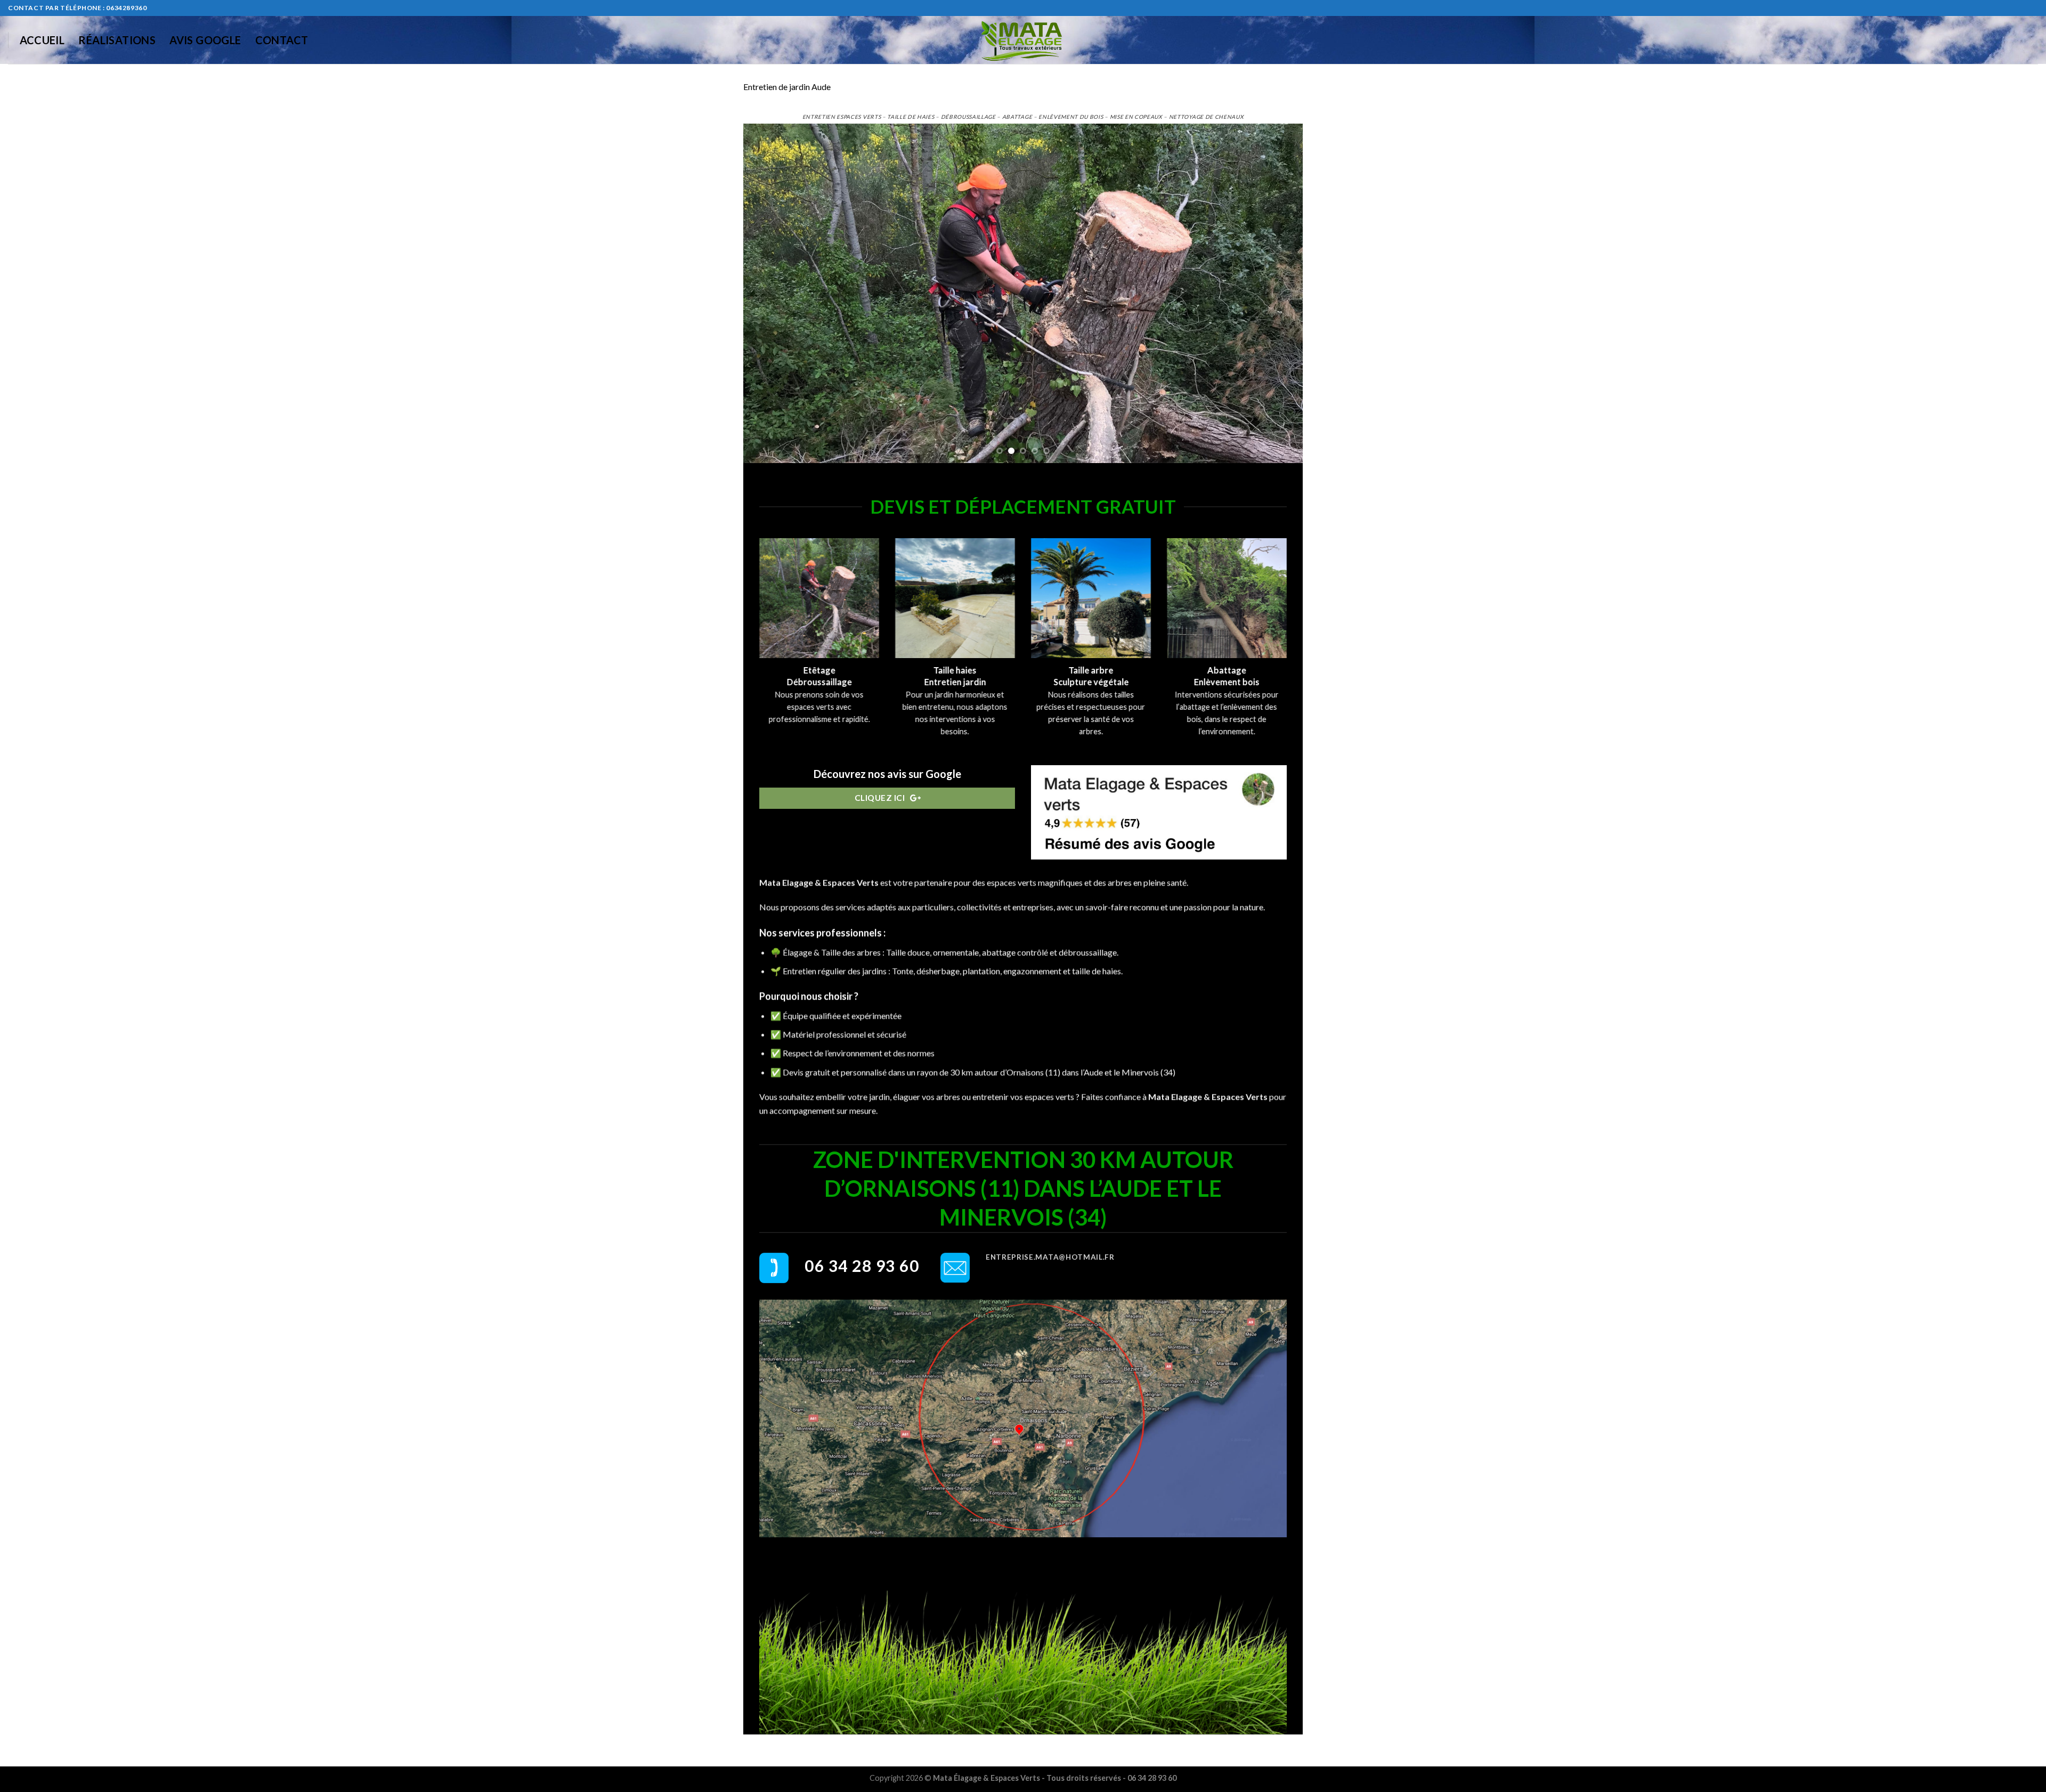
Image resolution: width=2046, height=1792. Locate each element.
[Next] (1278, 293)
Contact (282, 40)
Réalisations (117, 40)
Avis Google (205, 40)
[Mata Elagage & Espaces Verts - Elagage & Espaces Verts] (1023, 40)
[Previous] (768, 293)
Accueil (42, 40)
